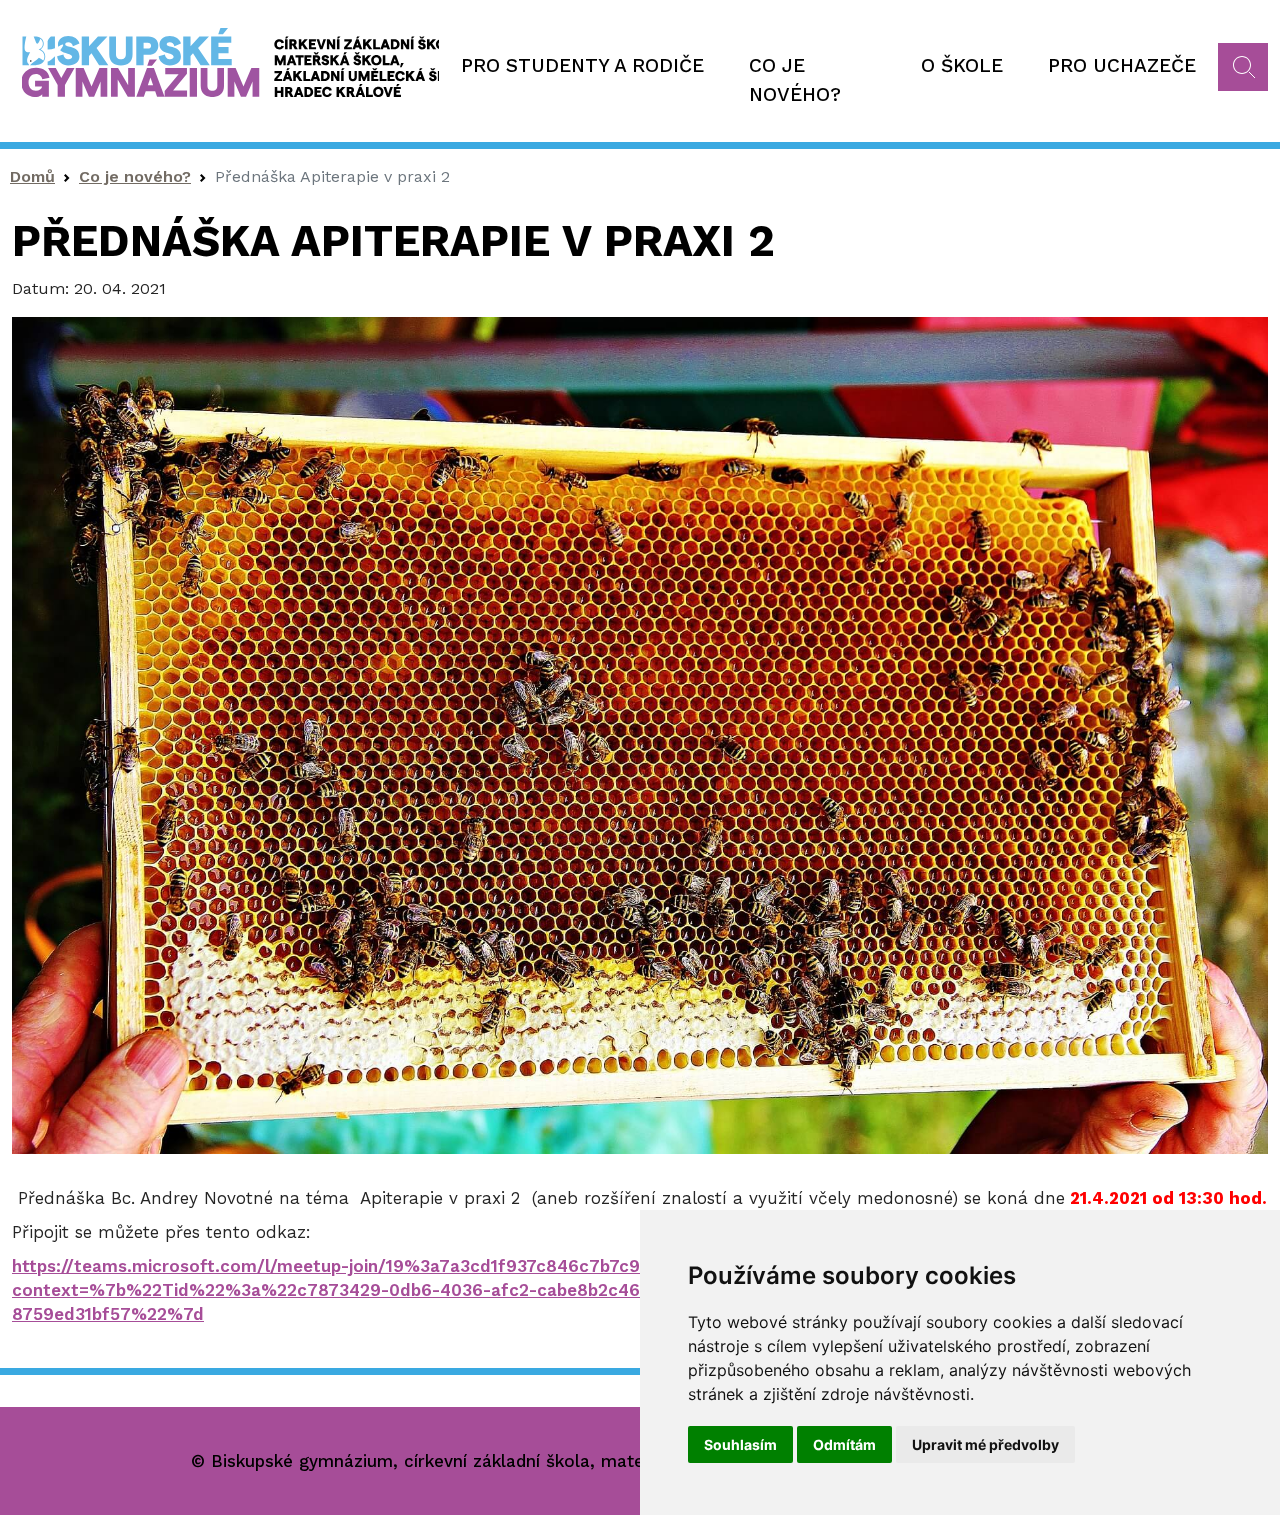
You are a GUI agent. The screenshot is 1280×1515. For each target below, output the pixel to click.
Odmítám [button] (844, 1444)
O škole (962, 65)
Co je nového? (795, 80)
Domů (32, 176)
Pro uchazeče (1122, 65)
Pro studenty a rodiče (582, 65)
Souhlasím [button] (740, 1444)
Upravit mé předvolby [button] (985, 1444)
